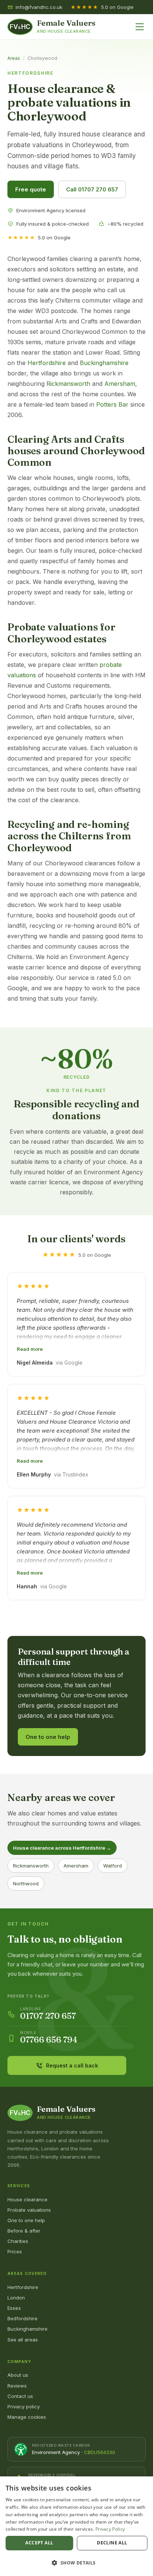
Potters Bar (112, 404)
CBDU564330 (100, 2452)
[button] (76, 2563)
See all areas (23, 2340)
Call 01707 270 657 (92, 189)
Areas (14, 58)
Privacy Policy (110, 2529)
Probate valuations (29, 2210)
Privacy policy (24, 2406)
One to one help (48, 1737)
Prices (15, 2251)
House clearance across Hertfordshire (62, 1848)
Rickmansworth (68, 384)
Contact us (20, 2396)
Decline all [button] (112, 2543)
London (16, 2298)
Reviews (17, 2386)
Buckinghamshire (104, 363)
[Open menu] (140, 27)
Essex (14, 2308)
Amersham (120, 384)
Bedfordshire (22, 2318)
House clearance (27, 2199)
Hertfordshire (47, 363)
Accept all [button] (39, 2543)
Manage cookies (27, 2417)
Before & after (24, 2231)
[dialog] (76, 2526)
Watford (113, 1866)
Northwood (26, 1883)
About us (18, 2375)
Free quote (31, 189)
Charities (18, 2241)
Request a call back (72, 2065)
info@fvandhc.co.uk (39, 7)
